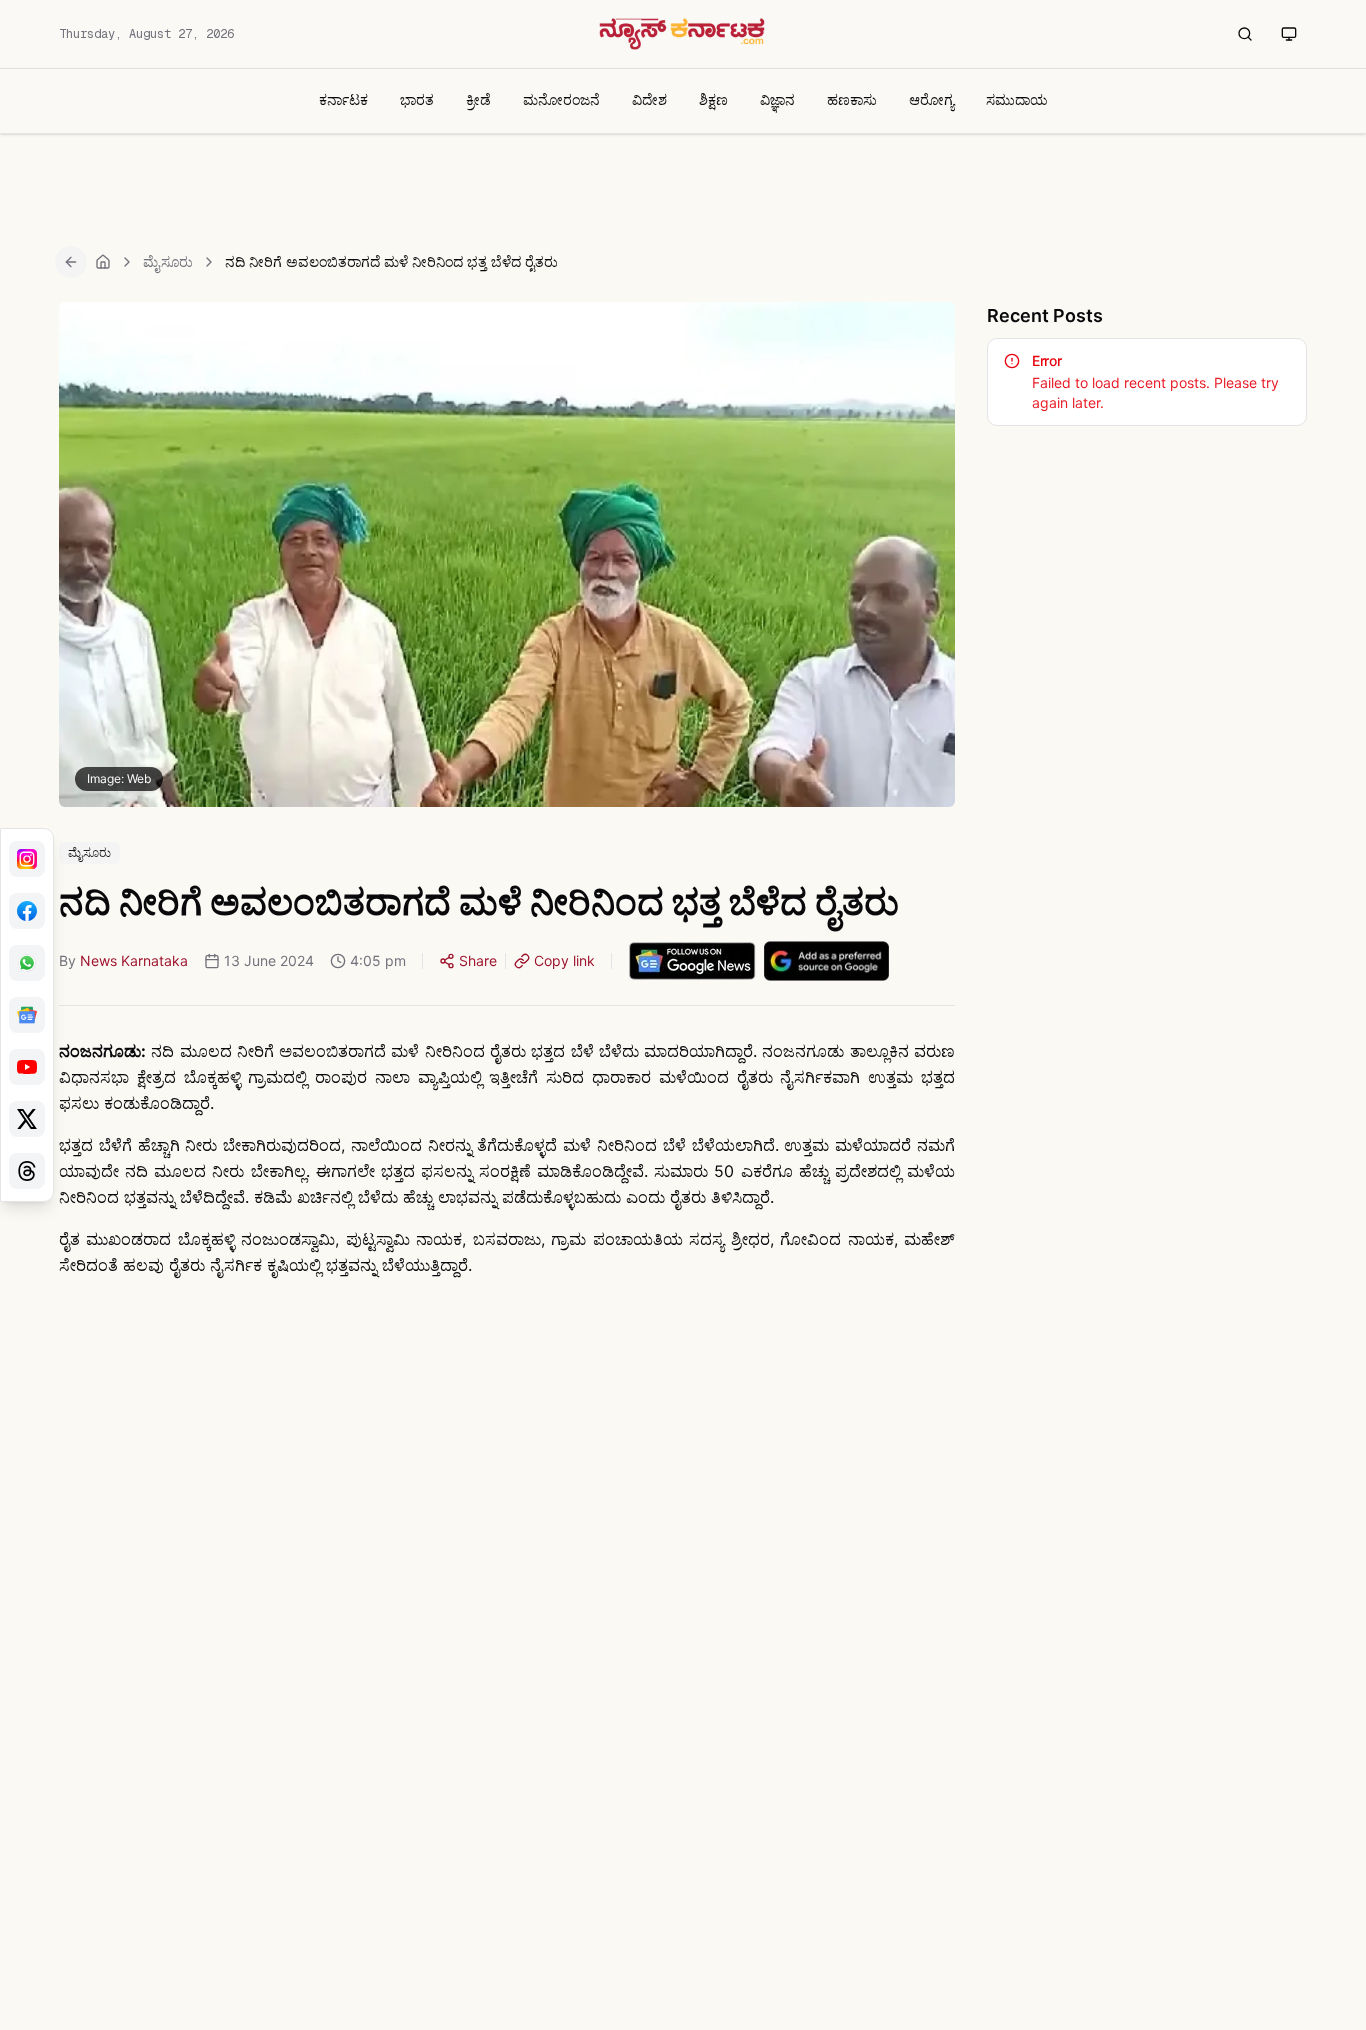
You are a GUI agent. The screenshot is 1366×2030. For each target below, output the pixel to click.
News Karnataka (134, 960)
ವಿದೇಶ (649, 99)
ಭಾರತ (417, 99)
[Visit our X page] (27, 1119)
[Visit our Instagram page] (27, 859)
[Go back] (71, 262)
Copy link (564, 960)
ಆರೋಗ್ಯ (931, 99)
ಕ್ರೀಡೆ (478, 99)
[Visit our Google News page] (27, 1015)
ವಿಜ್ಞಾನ (777, 99)
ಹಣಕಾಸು (852, 99)
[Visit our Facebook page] (27, 911)
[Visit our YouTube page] (27, 1067)
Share (478, 960)
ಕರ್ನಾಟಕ (343, 99)
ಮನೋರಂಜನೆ (561, 99)
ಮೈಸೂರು (168, 261)
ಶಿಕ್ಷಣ (713, 99)
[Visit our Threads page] (27, 1171)
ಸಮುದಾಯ (1017, 99)
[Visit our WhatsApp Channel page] (27, 963)
